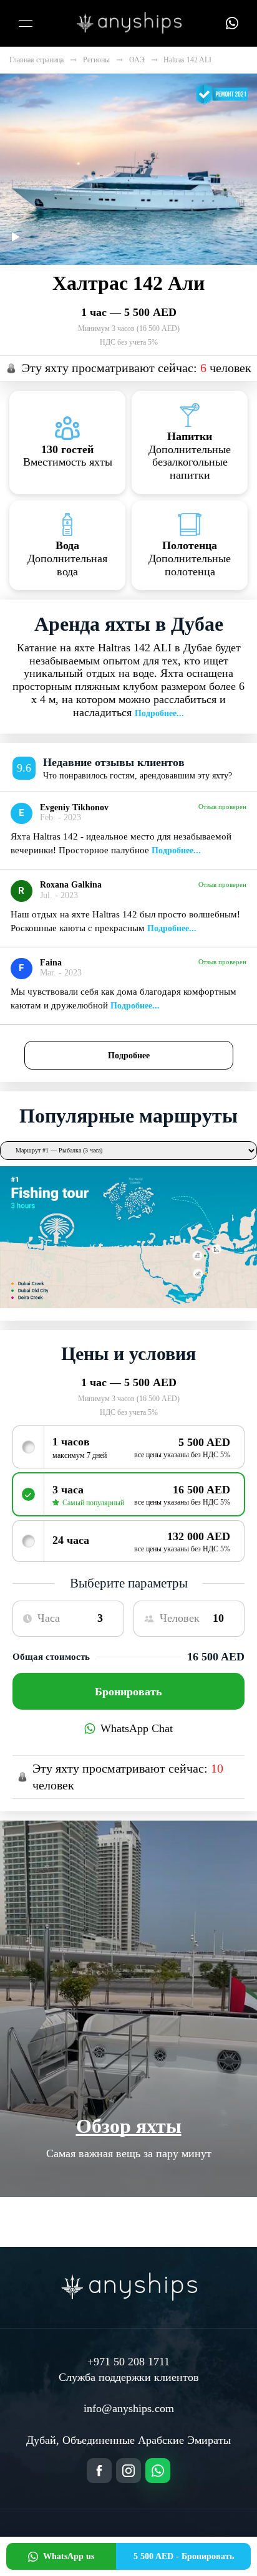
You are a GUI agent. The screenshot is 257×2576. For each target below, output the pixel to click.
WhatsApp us (69, 2556)
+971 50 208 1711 (128, 2362)
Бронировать (128, 1692)
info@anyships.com (129, 2408)
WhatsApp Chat (137, 1728)
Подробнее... (159, 713)
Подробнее (129, 1055)
